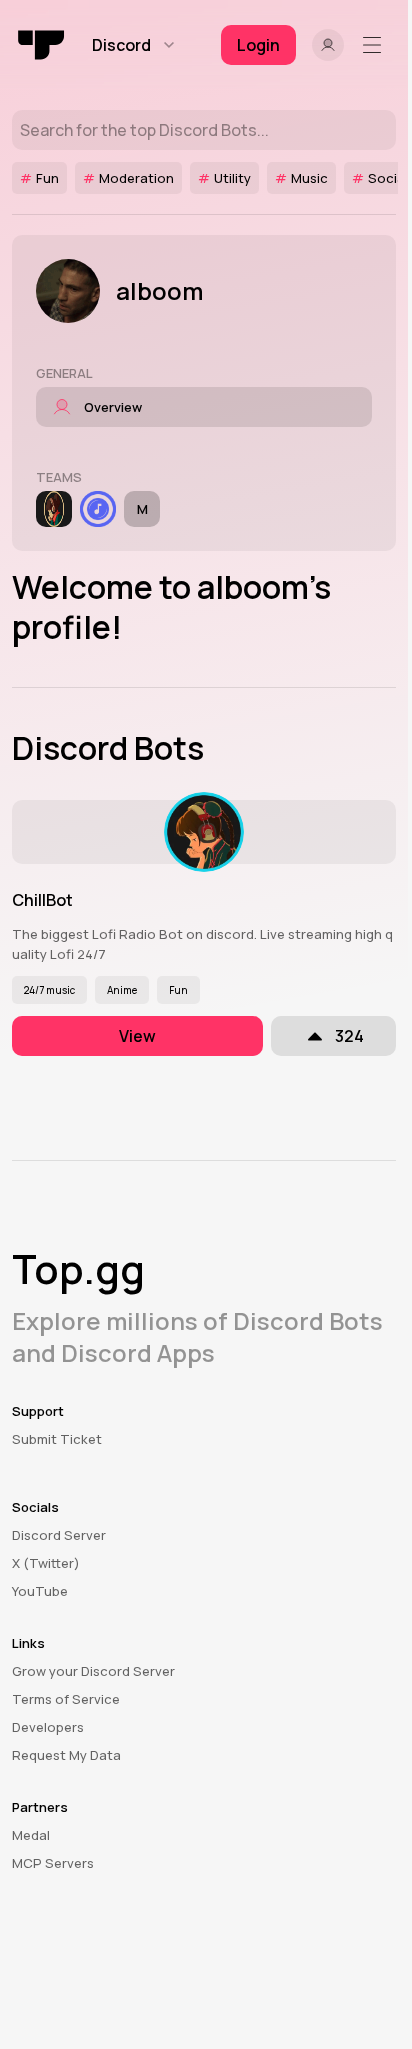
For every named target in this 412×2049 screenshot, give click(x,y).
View (137, 1036)
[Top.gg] (42, 45)
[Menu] (376, 45)
